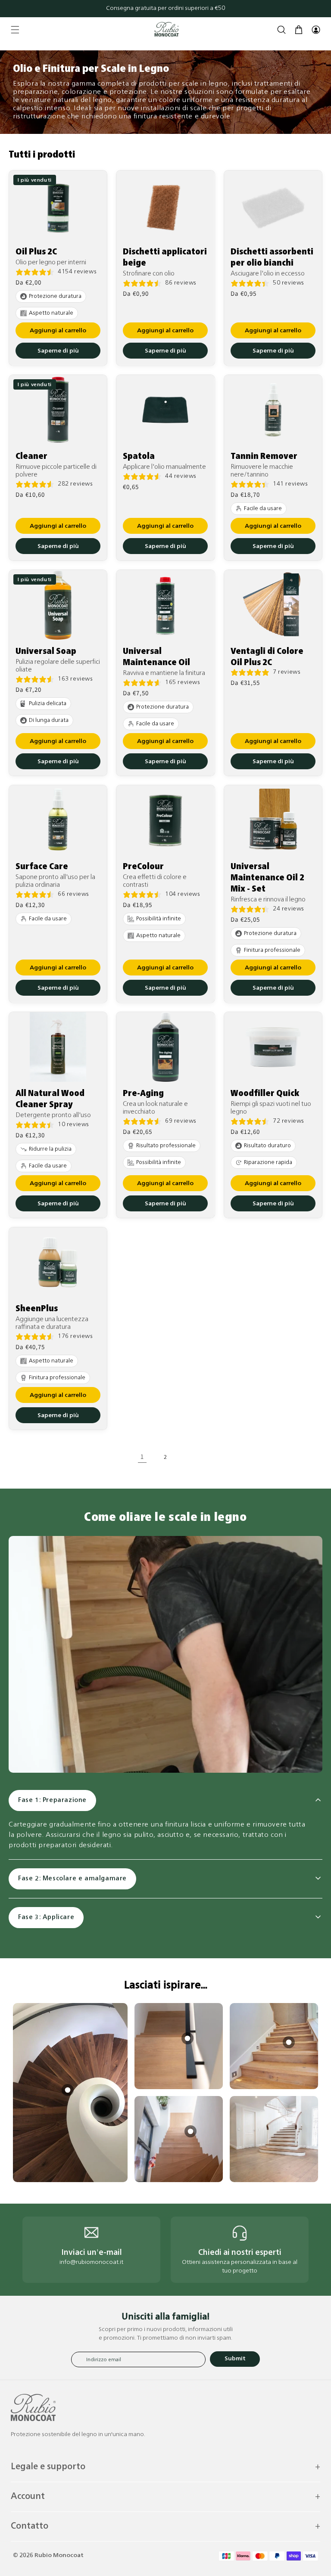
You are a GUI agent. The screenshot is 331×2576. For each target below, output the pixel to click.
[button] (15, 30)
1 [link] (142, 1457)
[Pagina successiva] (189, 1457)
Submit (235, 2359)
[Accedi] (316, 30)
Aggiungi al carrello (58, 331)
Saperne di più (58, 351)
